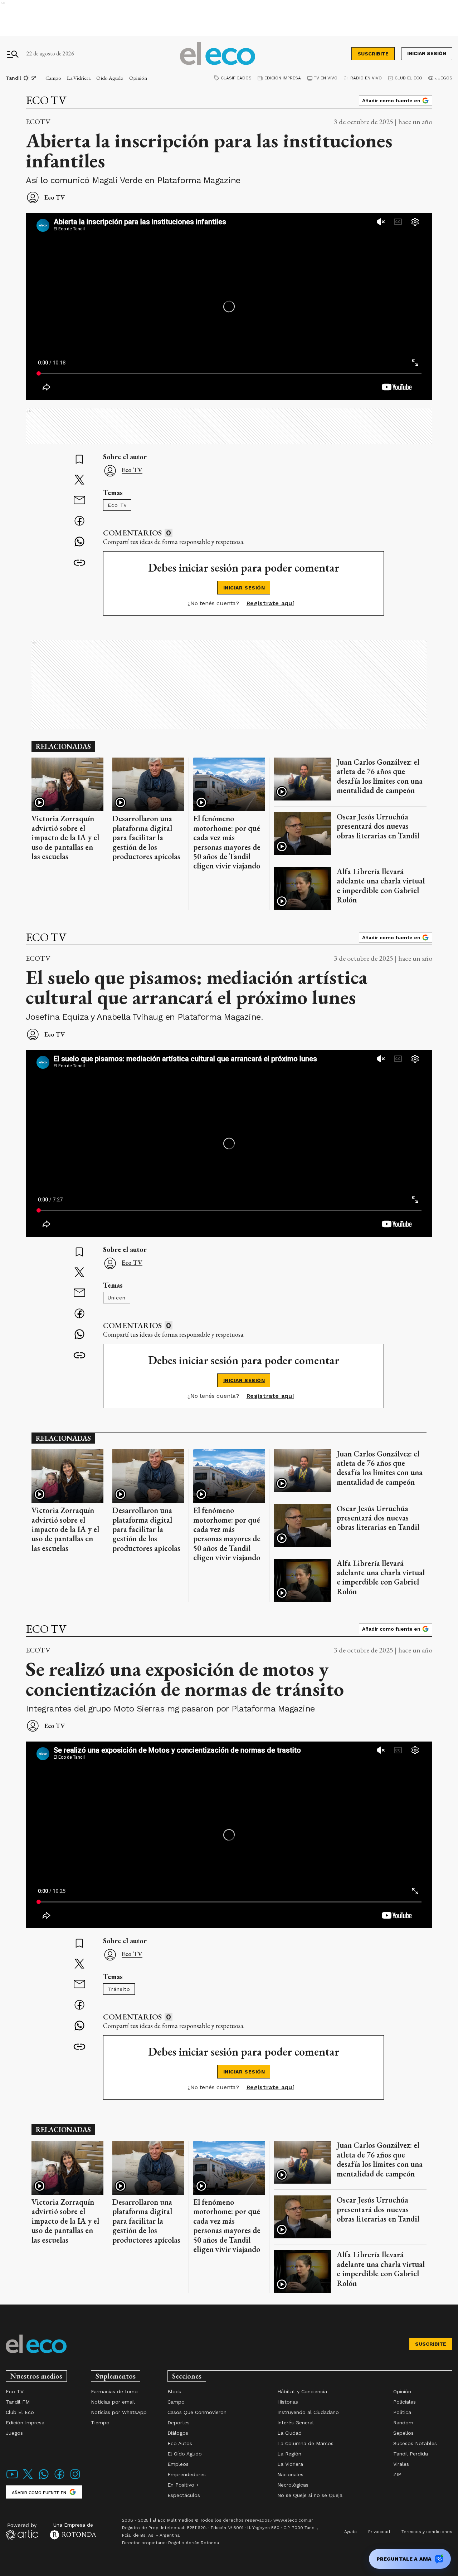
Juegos (444, 78)
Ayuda (350, 2532)
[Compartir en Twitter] (79, 480)
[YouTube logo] (12, 2479)
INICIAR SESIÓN (244, 588)
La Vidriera (79, 78)
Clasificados (236, 78)
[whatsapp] (79, 542)
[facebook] (79, 522)
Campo (53, 78)
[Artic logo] (22, 2531)
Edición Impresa (283, 78)
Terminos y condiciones (427, 2532)
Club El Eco (408, 78)
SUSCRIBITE (373, 54)
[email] (79, 501)
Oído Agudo (110, 78)
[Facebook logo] (59, 2479)
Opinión (138, 78)
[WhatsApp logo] (44, 2479)
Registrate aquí (270, 603)
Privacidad (379, 2532)
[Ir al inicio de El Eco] (218, 54)
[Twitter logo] (28, 2479)
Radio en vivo (366, 78)
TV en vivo (326, 78)
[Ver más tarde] (79, 460)
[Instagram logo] (75, 2479)
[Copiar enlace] (79, 563)
